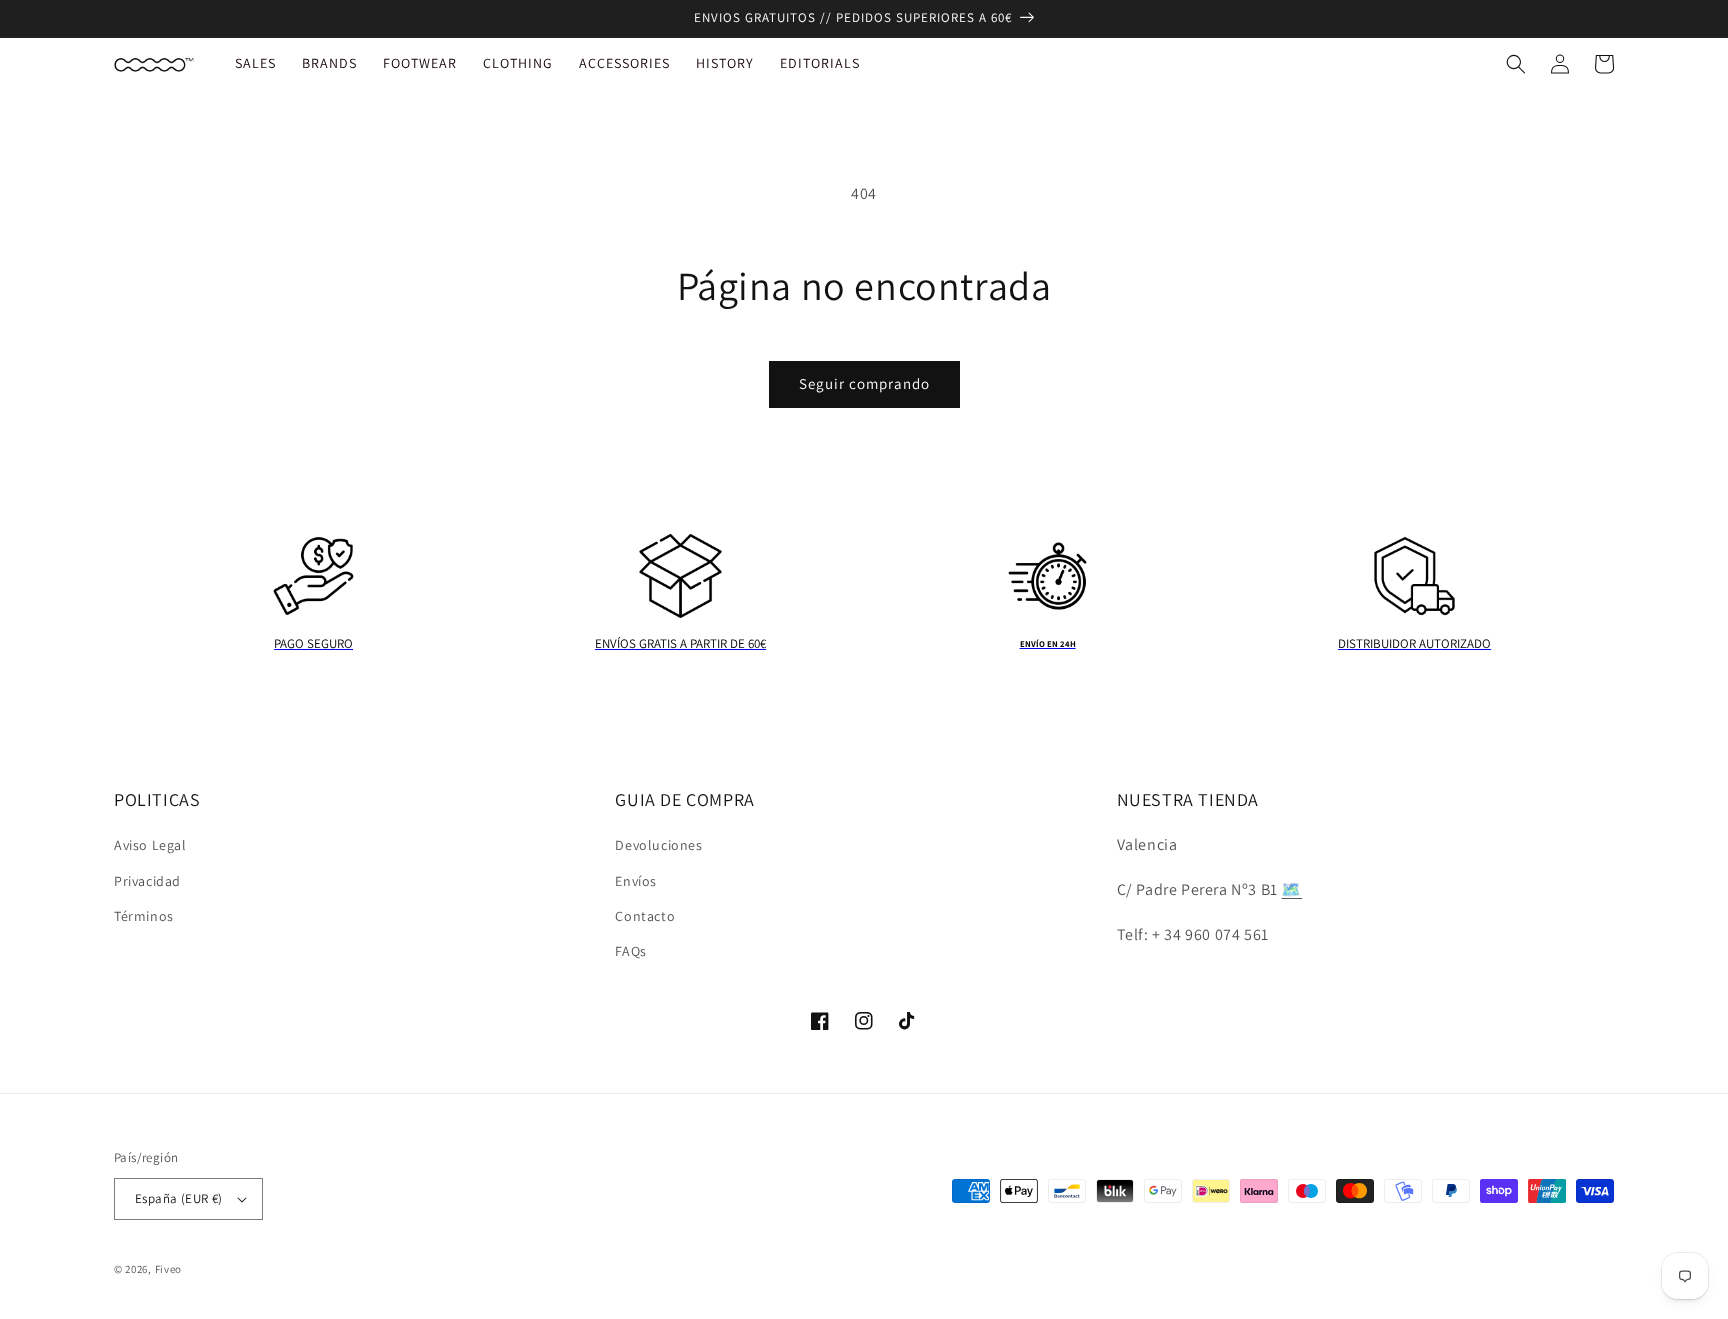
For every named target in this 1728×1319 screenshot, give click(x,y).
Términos (144, 916)
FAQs (630, 951)
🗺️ (1291, 889)
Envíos (636, 881)
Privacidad (147, 881)
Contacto (645, 916)
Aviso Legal (150, 845)
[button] (1516, 64)
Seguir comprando (864, 383)
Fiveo (169, 1269)
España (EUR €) (179, 1198)
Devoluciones (658, 845)
